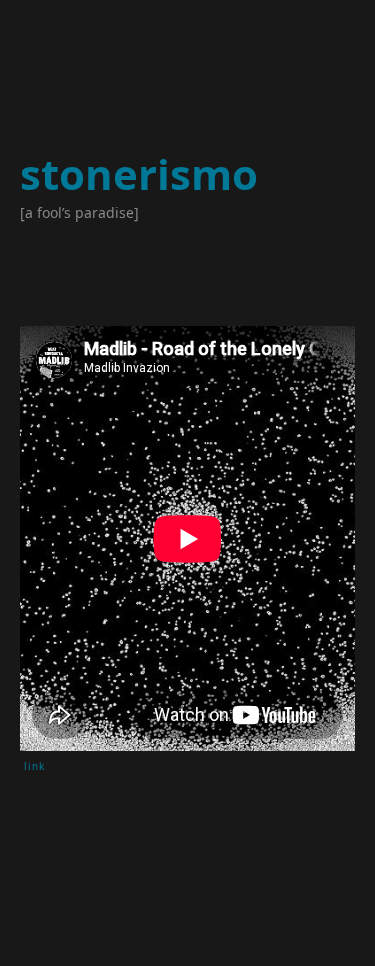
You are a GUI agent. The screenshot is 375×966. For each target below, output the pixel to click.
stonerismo (139, 173)
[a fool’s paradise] (79, 212)
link (34, 766)
